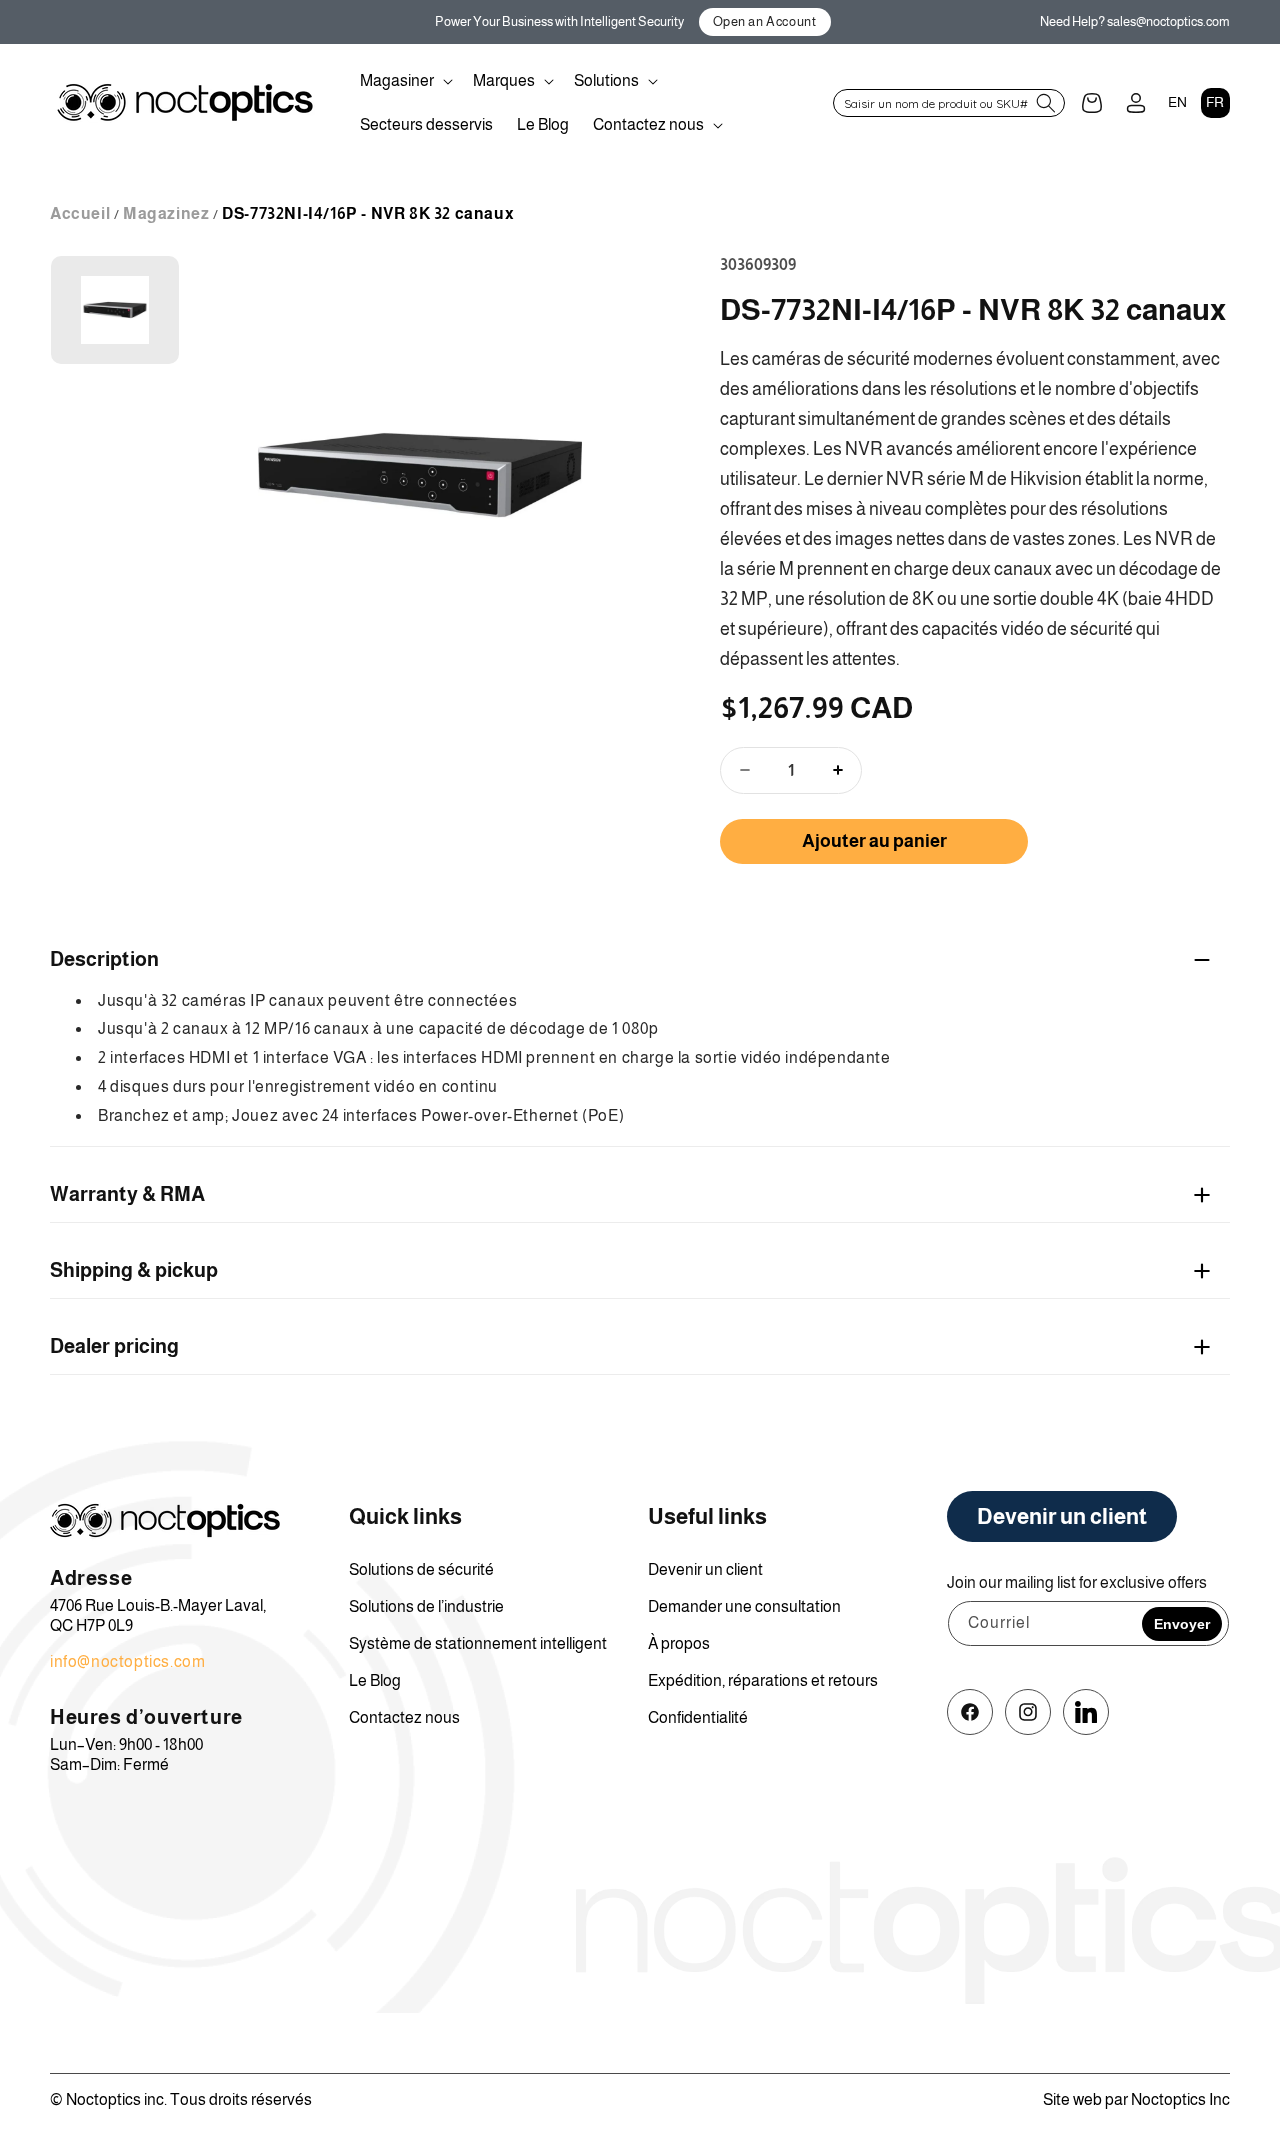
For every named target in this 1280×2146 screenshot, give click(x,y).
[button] (404, 81)
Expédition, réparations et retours (763, 1680)
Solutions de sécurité (421, 1569)
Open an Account (765, 21)
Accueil (80, 213)
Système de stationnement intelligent (478, 1643)
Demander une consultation (744, 1606)
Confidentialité (698, 1717)
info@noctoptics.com (127, 1661)
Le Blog (375, 1680)
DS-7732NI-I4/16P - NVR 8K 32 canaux (368, 213)
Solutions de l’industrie (426, 1606)
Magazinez (166, 213)
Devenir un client (705, 1569)
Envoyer (1182, 1624)
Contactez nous (404, 1717)
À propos (679, 1643)
